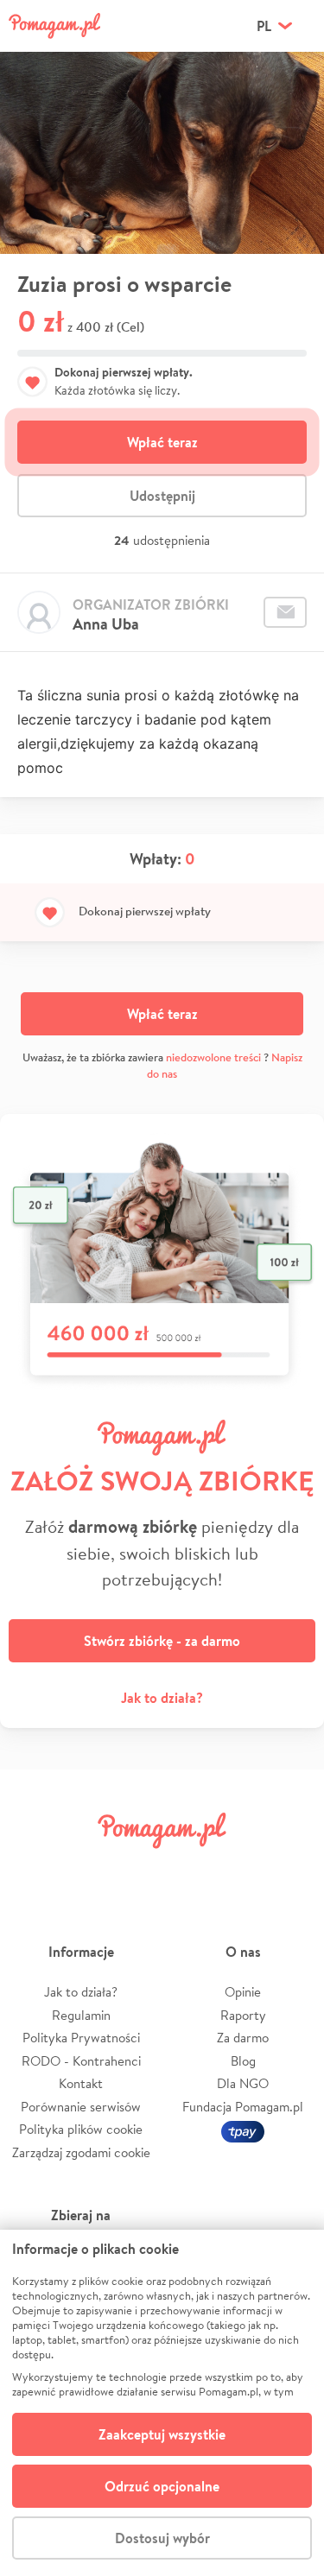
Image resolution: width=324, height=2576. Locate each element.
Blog (243, 2061)
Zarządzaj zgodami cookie (81, 2152)
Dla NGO (243, 2083)
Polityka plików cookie (81, 2129)
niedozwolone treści (213, 1057)
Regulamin (81, 2015)
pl (264, 26)
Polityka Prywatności (81, 2038)
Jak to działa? (162, 1698)
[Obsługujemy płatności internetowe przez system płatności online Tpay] (243, 2129)
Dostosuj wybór (162, 2538)
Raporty (243, 2015)
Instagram (137, 1869)
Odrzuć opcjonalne (162, 2486)
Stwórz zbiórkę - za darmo (162, 1641)
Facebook (33, 1869)
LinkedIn (187, 1869)
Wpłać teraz (162, 442)
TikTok (239, 1869)
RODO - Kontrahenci (81, 2061)
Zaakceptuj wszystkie (162, 2434)
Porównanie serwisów (81, 2107)
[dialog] (162, 2403)
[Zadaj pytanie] (285, 612)
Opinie (243, 1992)
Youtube (291, 1869)
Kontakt (81, 2083)
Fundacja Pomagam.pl (243, 2107)
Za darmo (243, 2038)
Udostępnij (162, 496)
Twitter (85, 1869)
